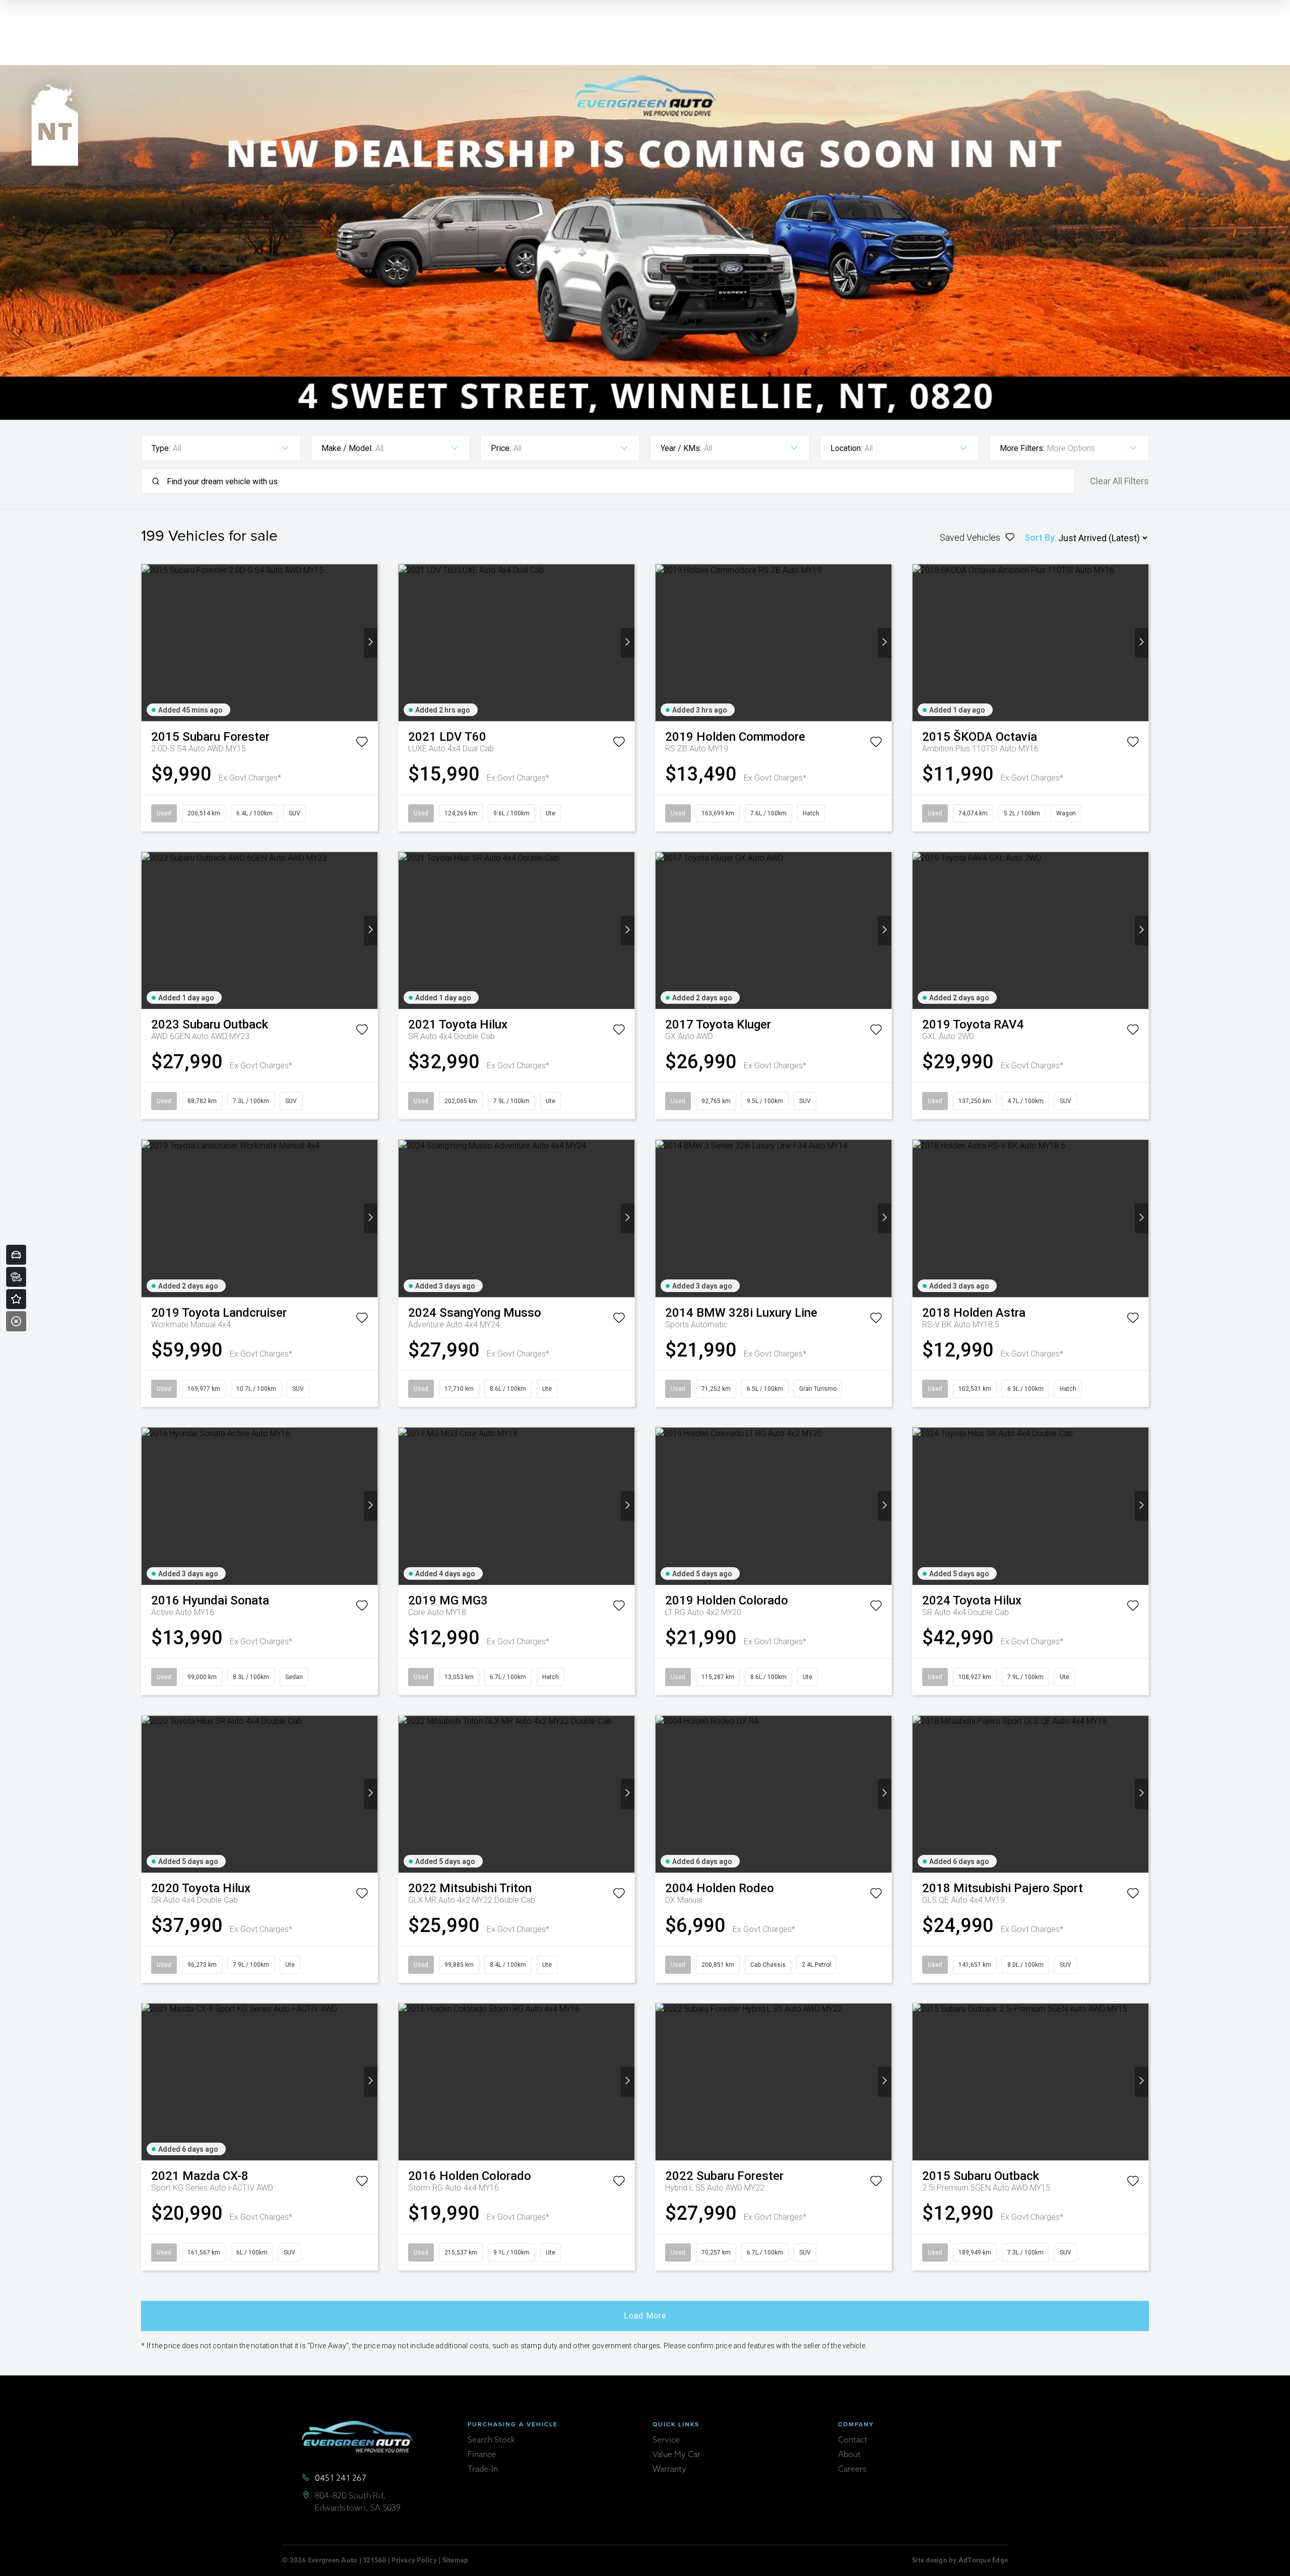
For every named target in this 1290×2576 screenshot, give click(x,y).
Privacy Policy (414, 2561)
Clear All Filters (1119, 481)
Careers (852, 2470)
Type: (161, 448)
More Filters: (1022, 448)
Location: (846, 448)
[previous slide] (148, 643)
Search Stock (491, 2440)
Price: (501, 448)
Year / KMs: (681, 448)
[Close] (16, 1321)
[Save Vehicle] (362, 744)
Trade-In (483, 2470)
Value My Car (676, 2455)
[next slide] (371, 643)
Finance (482, 2455)
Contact (853, 2440)
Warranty (669, 2470)
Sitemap (456, 2561)
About (849, 2455)
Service (666, 2440)
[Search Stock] (16, 1277)
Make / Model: (347, 448)
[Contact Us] (16, 1299)
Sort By (1040, 537)
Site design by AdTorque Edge (960, 2561)
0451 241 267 (341, 2479)
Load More (645, 2316)
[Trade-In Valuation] (16, 1255)
